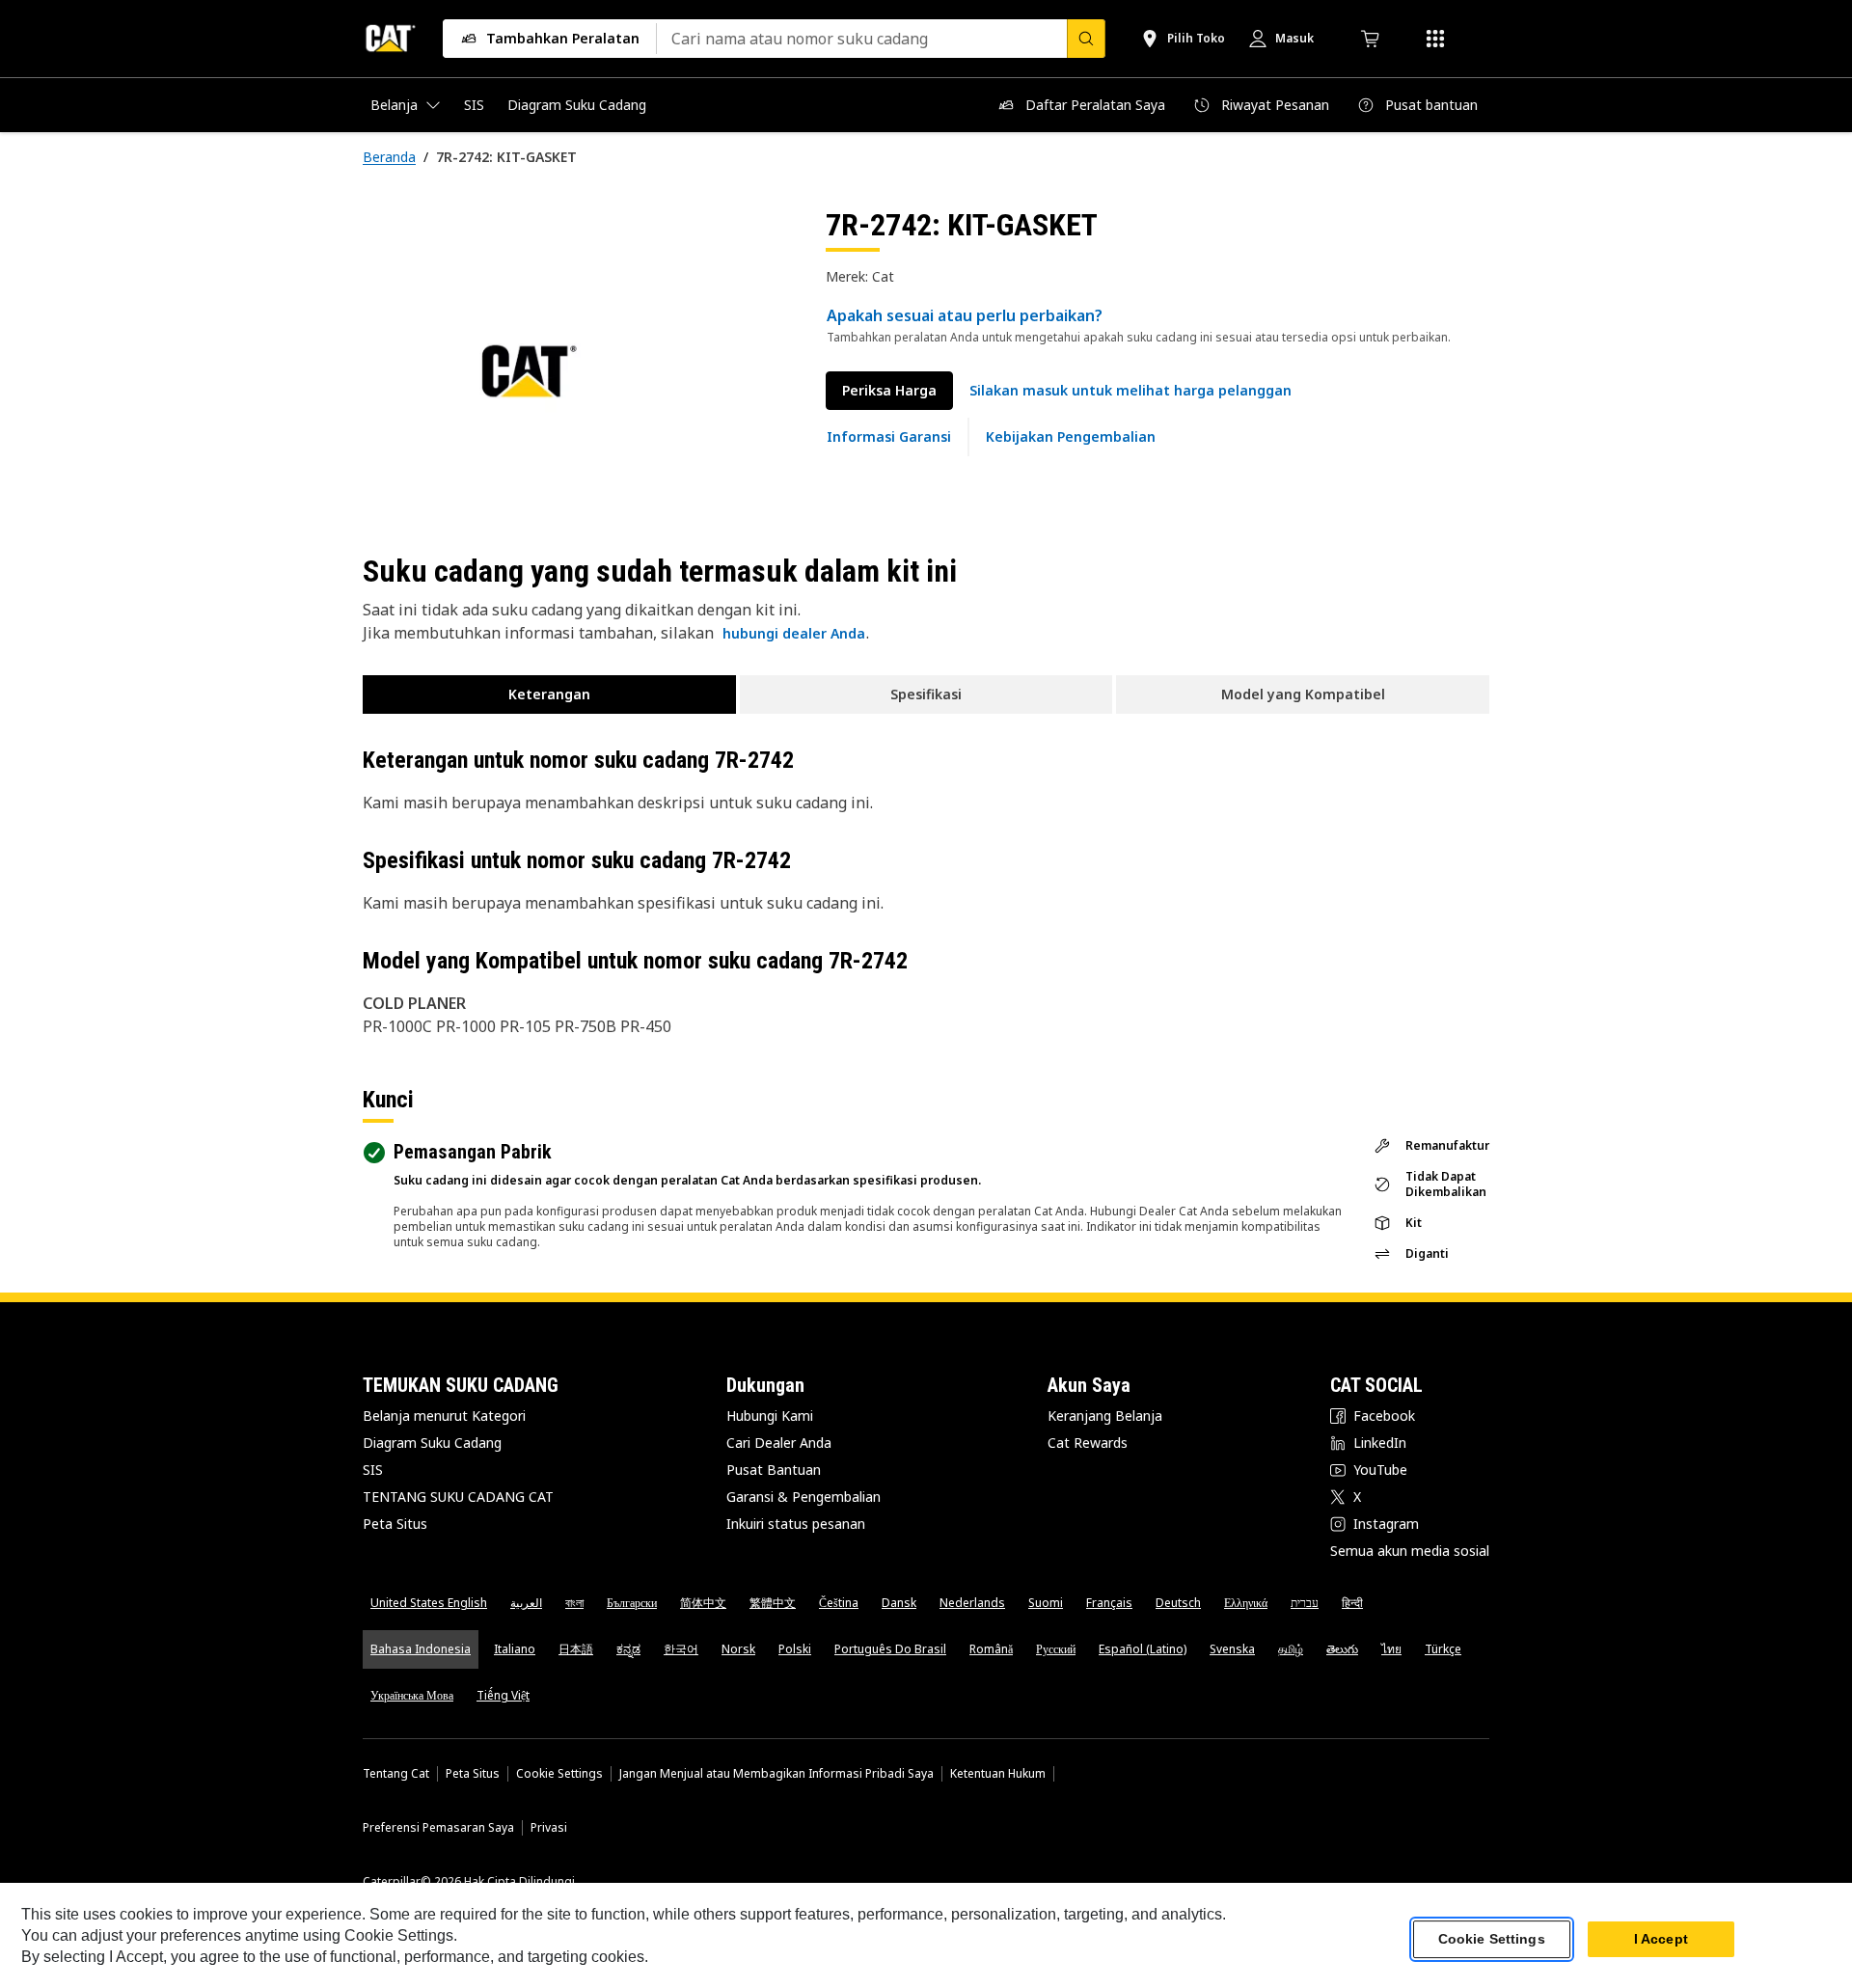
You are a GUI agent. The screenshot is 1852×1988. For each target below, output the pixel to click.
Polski (795, 1649)
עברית (1305, 1603)
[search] (1086, 39)
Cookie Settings (559, 1774)
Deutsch (1178, 1603)
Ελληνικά (1246, 1603)
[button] (1130, 391)
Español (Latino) (1143, 1649)
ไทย (1391, 1649)
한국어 (681, 1649)
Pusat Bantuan (774, 1470)
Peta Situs (395, 1524)
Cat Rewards (1088, 1443)
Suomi (1046, 1603)
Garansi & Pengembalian (803, 1497)
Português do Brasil (890, 1649)
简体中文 (703, 1603)
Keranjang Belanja (1105, 1416)
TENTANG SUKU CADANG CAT (458, 1497)
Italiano (515, 1649)
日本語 (576, 1649)
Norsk (738, 1649)
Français (1109, 1603)
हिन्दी (1352, 1603)
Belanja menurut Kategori (444, 1416)
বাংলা (574, 1603)
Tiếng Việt (503, 1695)
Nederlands (972, 1603)
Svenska (1232, 1649)
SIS (373, 1470)
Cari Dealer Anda (779, 1443)
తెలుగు (1342, 1649)
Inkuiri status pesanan (796, 1524)
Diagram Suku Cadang (432, 1443)
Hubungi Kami (770, 1416)
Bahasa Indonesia (421, 1649)
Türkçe (1443, 1649)
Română (991, 1649)
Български (632, 1603)
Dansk (899, 1603)
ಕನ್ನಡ (628, 1649)
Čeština (839, 1603)
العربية (526, 1603)
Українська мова (412, 1695)
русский (1056, 1649)
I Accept (1661, 1939)
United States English (429, 1603)
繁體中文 (773, 1603)
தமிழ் (1291, 1649)
